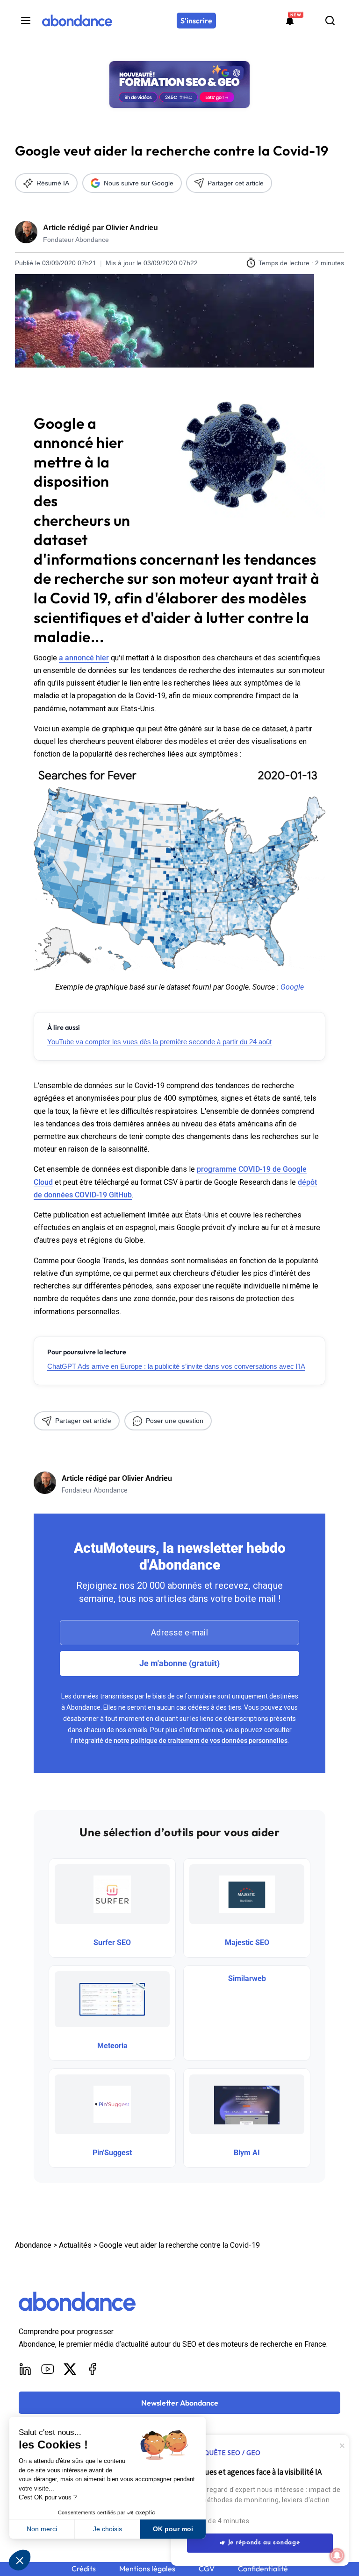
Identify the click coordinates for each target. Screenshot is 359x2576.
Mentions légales (147, 2569)
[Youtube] (48, 2369)
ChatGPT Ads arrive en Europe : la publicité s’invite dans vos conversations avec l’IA (176, 1366)
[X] (70, 2369)
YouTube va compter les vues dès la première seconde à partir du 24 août (159, 1042)
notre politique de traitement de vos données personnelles (201, 1741)
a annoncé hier (84, 658)
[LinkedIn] (25, 2369)
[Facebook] (93, 2369)
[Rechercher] (330, 21)
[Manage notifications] (337, 2555)
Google (292, 987)
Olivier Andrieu (132, 228)
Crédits (84, 2569)
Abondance (33, 2245)
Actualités (75, 2245)
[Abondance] (77, 21)
